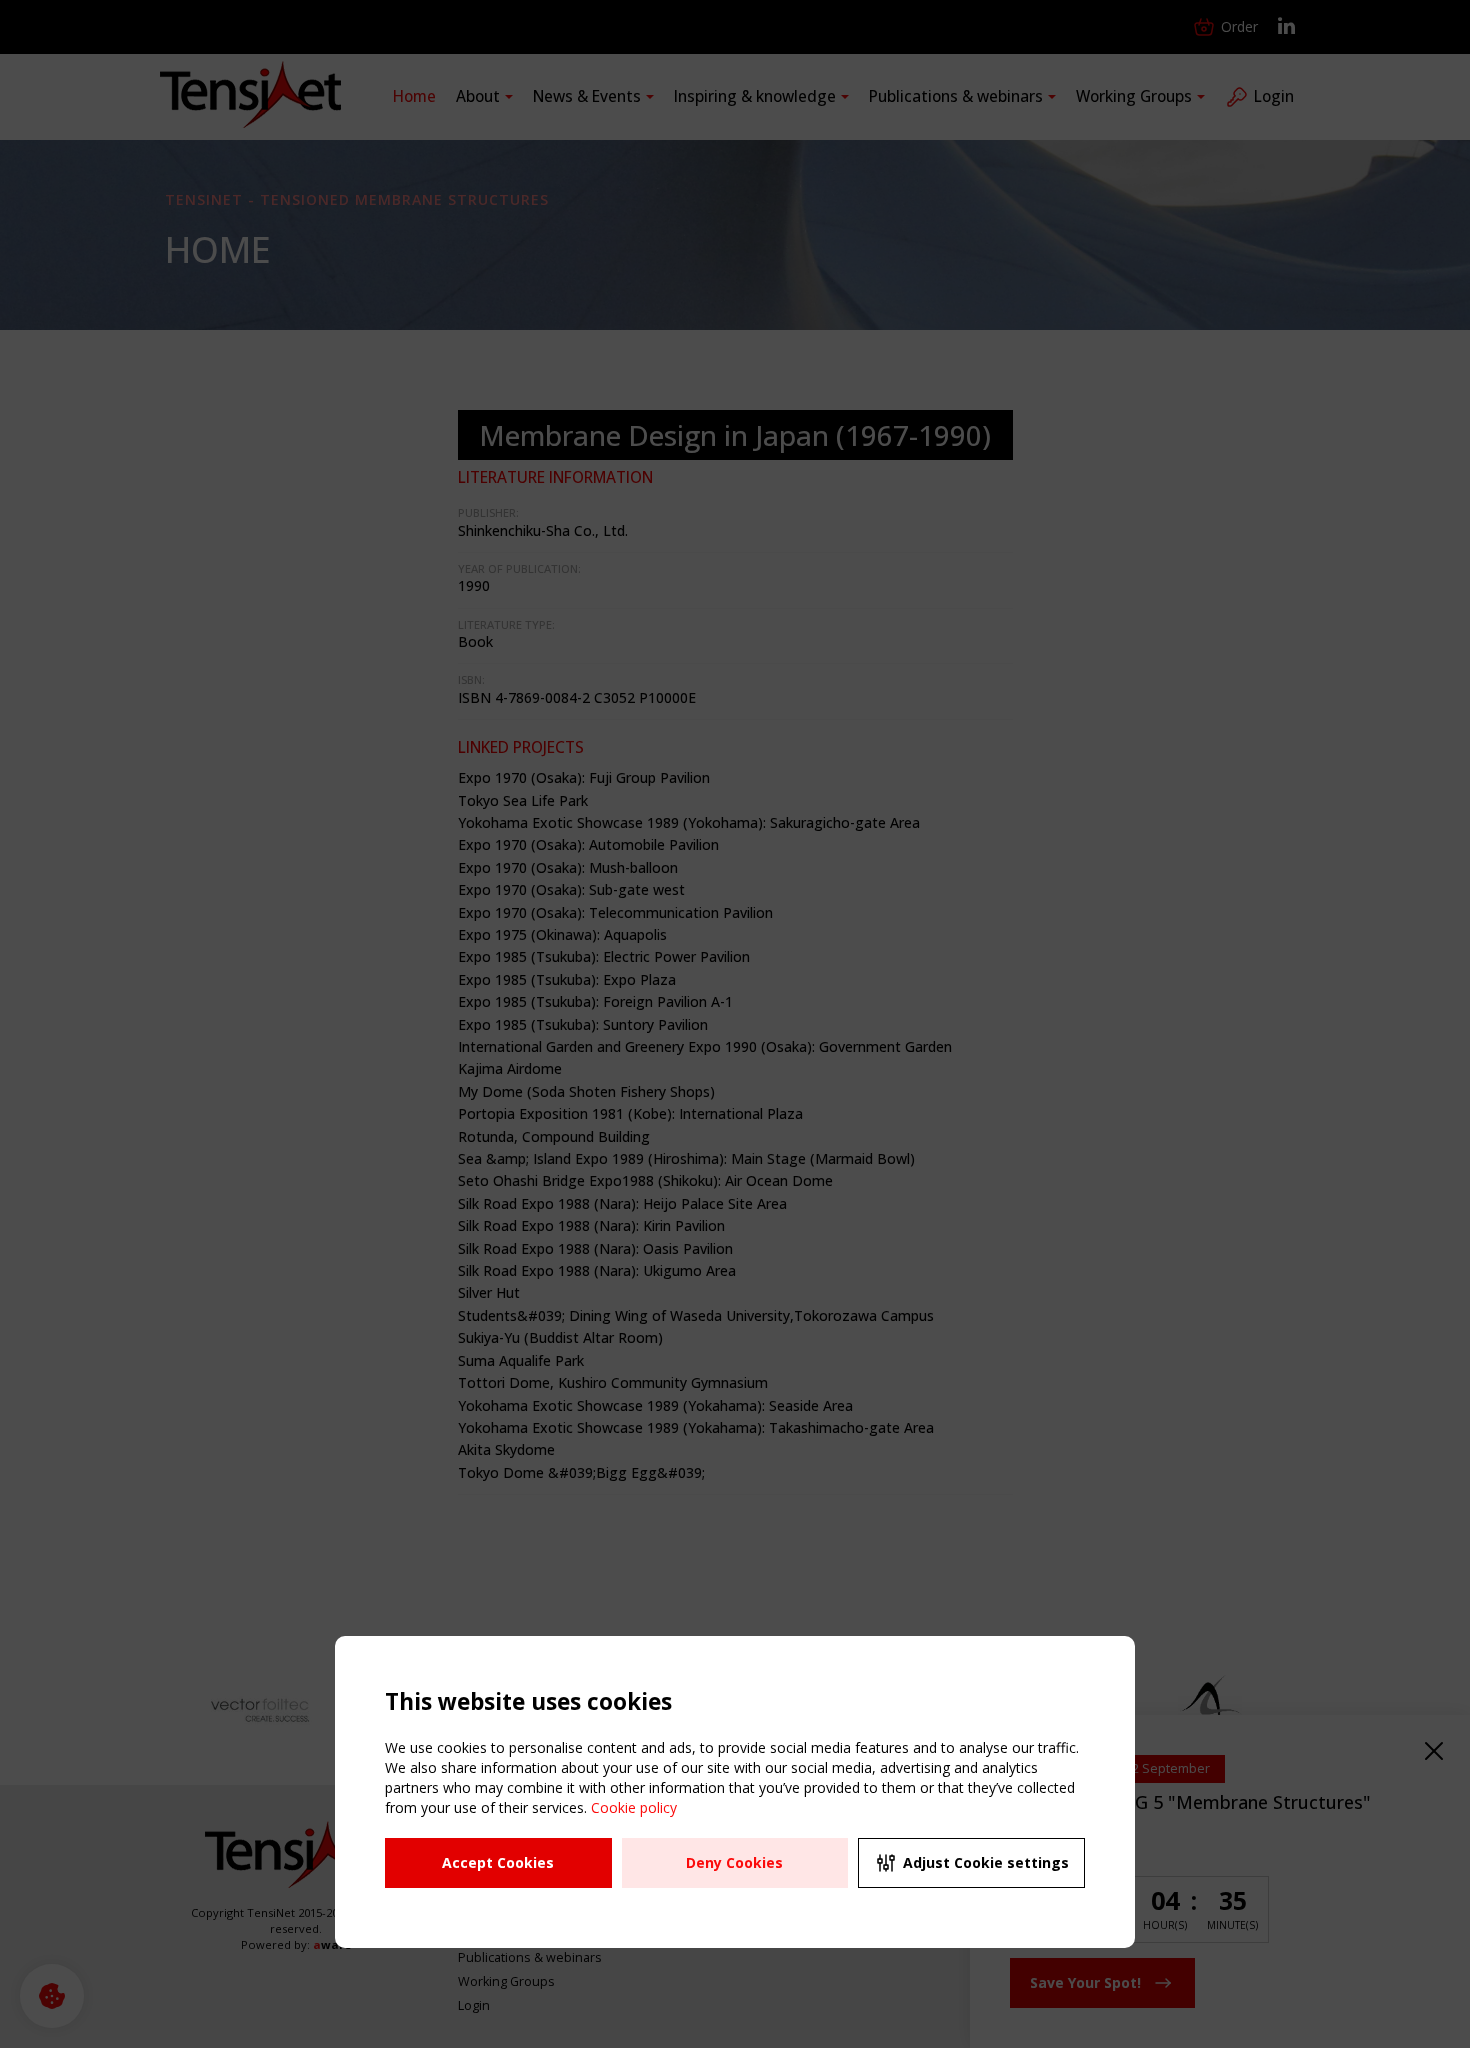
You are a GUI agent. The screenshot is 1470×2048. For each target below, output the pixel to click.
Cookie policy (634, 1807)
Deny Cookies (734, 1862)
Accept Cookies (498, 1862)
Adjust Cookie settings (986, 1862)
